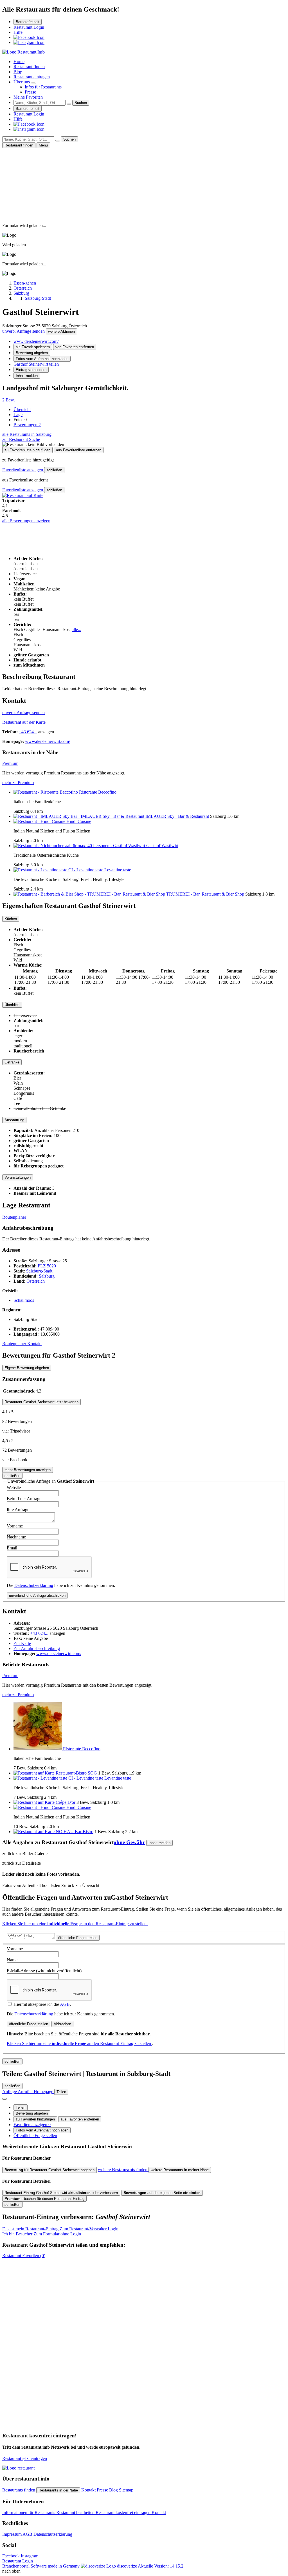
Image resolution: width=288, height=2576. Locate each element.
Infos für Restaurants (43, 87)
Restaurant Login (29, 27)
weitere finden (123, 2170)
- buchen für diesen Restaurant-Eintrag (44, 2199)
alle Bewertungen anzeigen (26, 521)
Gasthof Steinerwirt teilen (36, 364)
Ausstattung (14, 1120)
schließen (54, 470)
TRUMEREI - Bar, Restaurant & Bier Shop (205, 894)
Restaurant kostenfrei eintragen (124, 2512)
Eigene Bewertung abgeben (27, 1368)
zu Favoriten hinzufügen (35, 2119)
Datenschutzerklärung (34, 1585)
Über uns (22, 82)
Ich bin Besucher (42, 2234)
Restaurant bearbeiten (76, 2512)
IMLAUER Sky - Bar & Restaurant (177, 816)
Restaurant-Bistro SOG (76, 1773)
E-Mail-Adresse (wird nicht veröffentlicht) (44, 1971)
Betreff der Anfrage (24, 1499)
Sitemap (126, 2490)
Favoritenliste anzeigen (23, 470)
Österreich (36, 1281)
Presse (30, 92)
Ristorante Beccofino (98, 792)
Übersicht (22, 409)
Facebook (12, 2556)
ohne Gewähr (129, 1842)
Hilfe (18, 32)
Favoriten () (24, 2256)
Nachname (16, 1537)
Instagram (30, 2556)
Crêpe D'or (66, 1802)
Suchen (81, 103)
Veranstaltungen (18, 1177)
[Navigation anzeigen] (4, 2099)
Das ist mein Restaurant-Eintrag (60, 2229)
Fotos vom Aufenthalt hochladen (42, 359)
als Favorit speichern (33, 347)
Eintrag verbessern (31, 370)
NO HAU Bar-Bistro (75, 1832)
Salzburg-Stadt (39, 1271)
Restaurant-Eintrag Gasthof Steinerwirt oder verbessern (61, 2193)
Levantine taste (118, 870)
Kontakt (34, 1344)
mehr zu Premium (18, 782)
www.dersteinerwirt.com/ (36, 341)
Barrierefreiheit (28, 22)
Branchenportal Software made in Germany (70, 2566)
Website (14, 1488)
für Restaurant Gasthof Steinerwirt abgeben (49, 2170)
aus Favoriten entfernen (80, 2119)
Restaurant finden (29, 67)
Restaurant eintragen (32, 77)
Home (19, 62)
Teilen (21, 2107)
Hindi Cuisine (79, 821)
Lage (18, 415)
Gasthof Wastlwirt (162, 846)
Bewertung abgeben (32, 353)
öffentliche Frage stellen (78, 1938)
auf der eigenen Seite (162, 2193)
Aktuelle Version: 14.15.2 (161, 2566)
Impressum (12, 2534)
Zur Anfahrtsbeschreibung (37, 1648)
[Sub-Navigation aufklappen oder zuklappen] (33, 83)
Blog (18, 72)
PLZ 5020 (47, 1266)
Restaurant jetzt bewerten (41, 1402)
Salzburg (47, 1276)
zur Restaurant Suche (21, 439)
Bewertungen (27, 425)
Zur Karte (22, 1643)
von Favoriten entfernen (75, 347)
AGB (65, 2004)
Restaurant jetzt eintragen (25, 2458)
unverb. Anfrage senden (24, 331)
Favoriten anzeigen (32, 2125)
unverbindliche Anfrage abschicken (37, 1595)
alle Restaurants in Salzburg (27, 434)
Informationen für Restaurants (29, 2512)
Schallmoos (24, 1300)
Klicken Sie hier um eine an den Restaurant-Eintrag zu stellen (75, 1924)
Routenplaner (14, 1217)
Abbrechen (62, 2024)
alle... (76, 629)
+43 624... (28, 732)
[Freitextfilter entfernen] (69, 104)
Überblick (12, 1005)
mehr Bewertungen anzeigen (28, 1470)
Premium (10, 763)
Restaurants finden (19, 2490)
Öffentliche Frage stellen (35, 2136)
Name (12, 1960)
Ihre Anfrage (18, 1510)
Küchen (11, 919)
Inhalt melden (27, 376)
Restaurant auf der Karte (24, 722)
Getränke (12, 1062)
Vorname (15, 1526)
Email (12, 1548)
